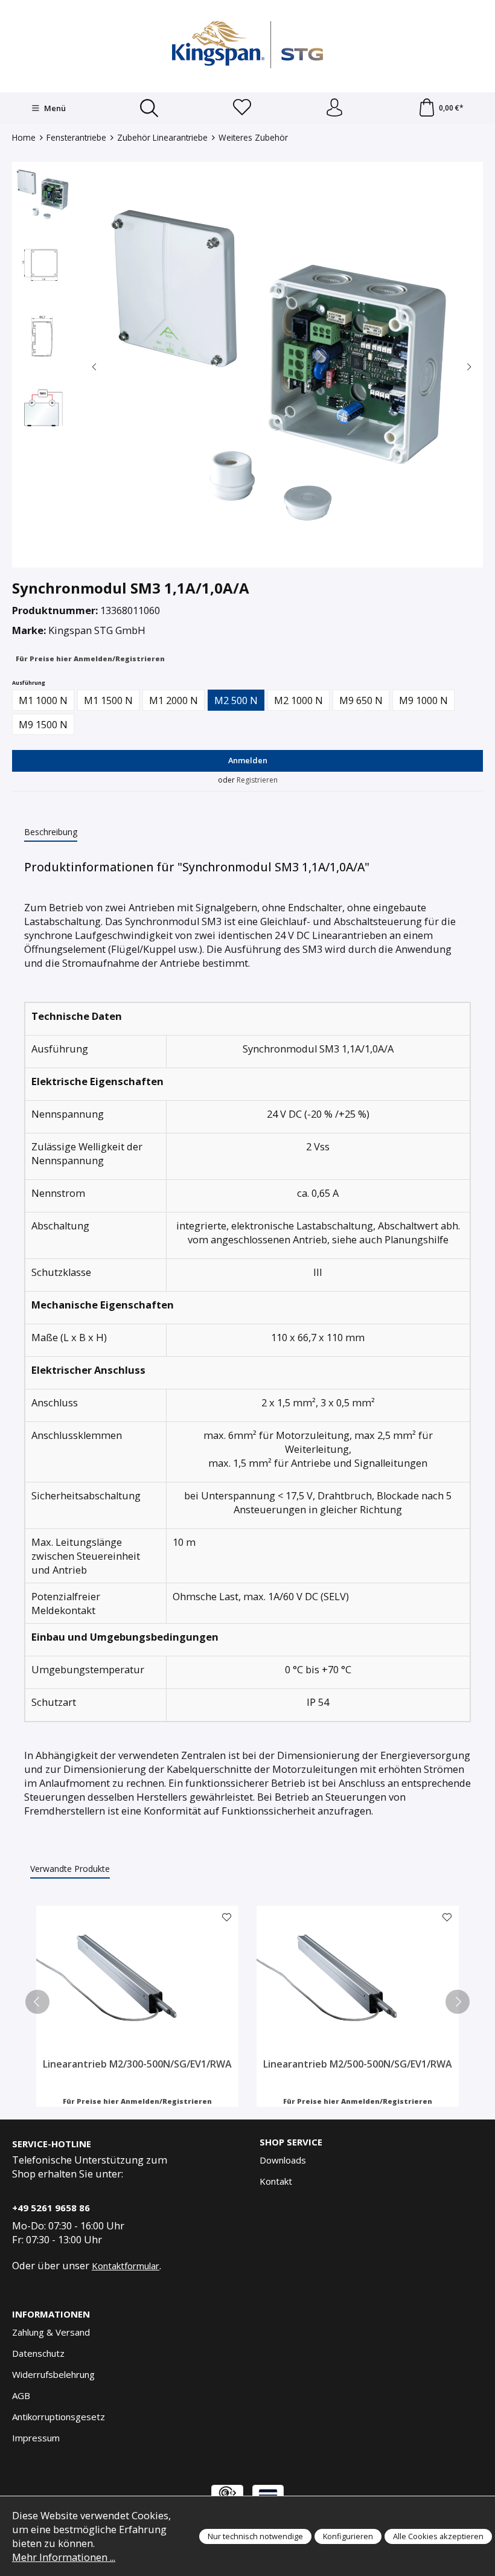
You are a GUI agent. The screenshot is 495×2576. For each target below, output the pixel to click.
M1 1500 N (108, 700)
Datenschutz (38, 2353)
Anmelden (248, 760)
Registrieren (257, 780)
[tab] (51, 832)
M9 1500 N (43, 724)
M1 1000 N (43, 700)
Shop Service (291, 2142)
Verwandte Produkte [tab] (70, 1869)
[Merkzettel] (242, 108)
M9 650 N (361, 700)
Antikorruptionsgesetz (59, 2417)
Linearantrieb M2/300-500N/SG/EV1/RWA (137, 2064)
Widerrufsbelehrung (53, 2374)
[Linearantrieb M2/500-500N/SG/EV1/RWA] (358, 1982)
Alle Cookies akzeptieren (438, 2536)
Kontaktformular (126, 2266)
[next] (458, 2002)
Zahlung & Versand (51, 2332)
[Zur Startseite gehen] (247, 45)
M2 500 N (236, 700)
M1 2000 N (174, 700)
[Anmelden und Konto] (334, 108)
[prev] (37, 2002)
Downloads (283, 2160)
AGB (21, 2395)
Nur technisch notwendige (255, 2536)
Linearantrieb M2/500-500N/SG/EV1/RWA (358, 2064)
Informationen (51, 2314)
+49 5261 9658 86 (51, 2208)
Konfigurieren (348, 2536)
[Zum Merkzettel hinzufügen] (226, 1918)
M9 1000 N (423, 700)
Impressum (36, 2438)
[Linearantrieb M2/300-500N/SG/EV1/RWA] (137, 1982)
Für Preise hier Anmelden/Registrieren (90, 658)
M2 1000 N (299, 700)
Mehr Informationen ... (64, 2557)
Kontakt (276, 2181)
